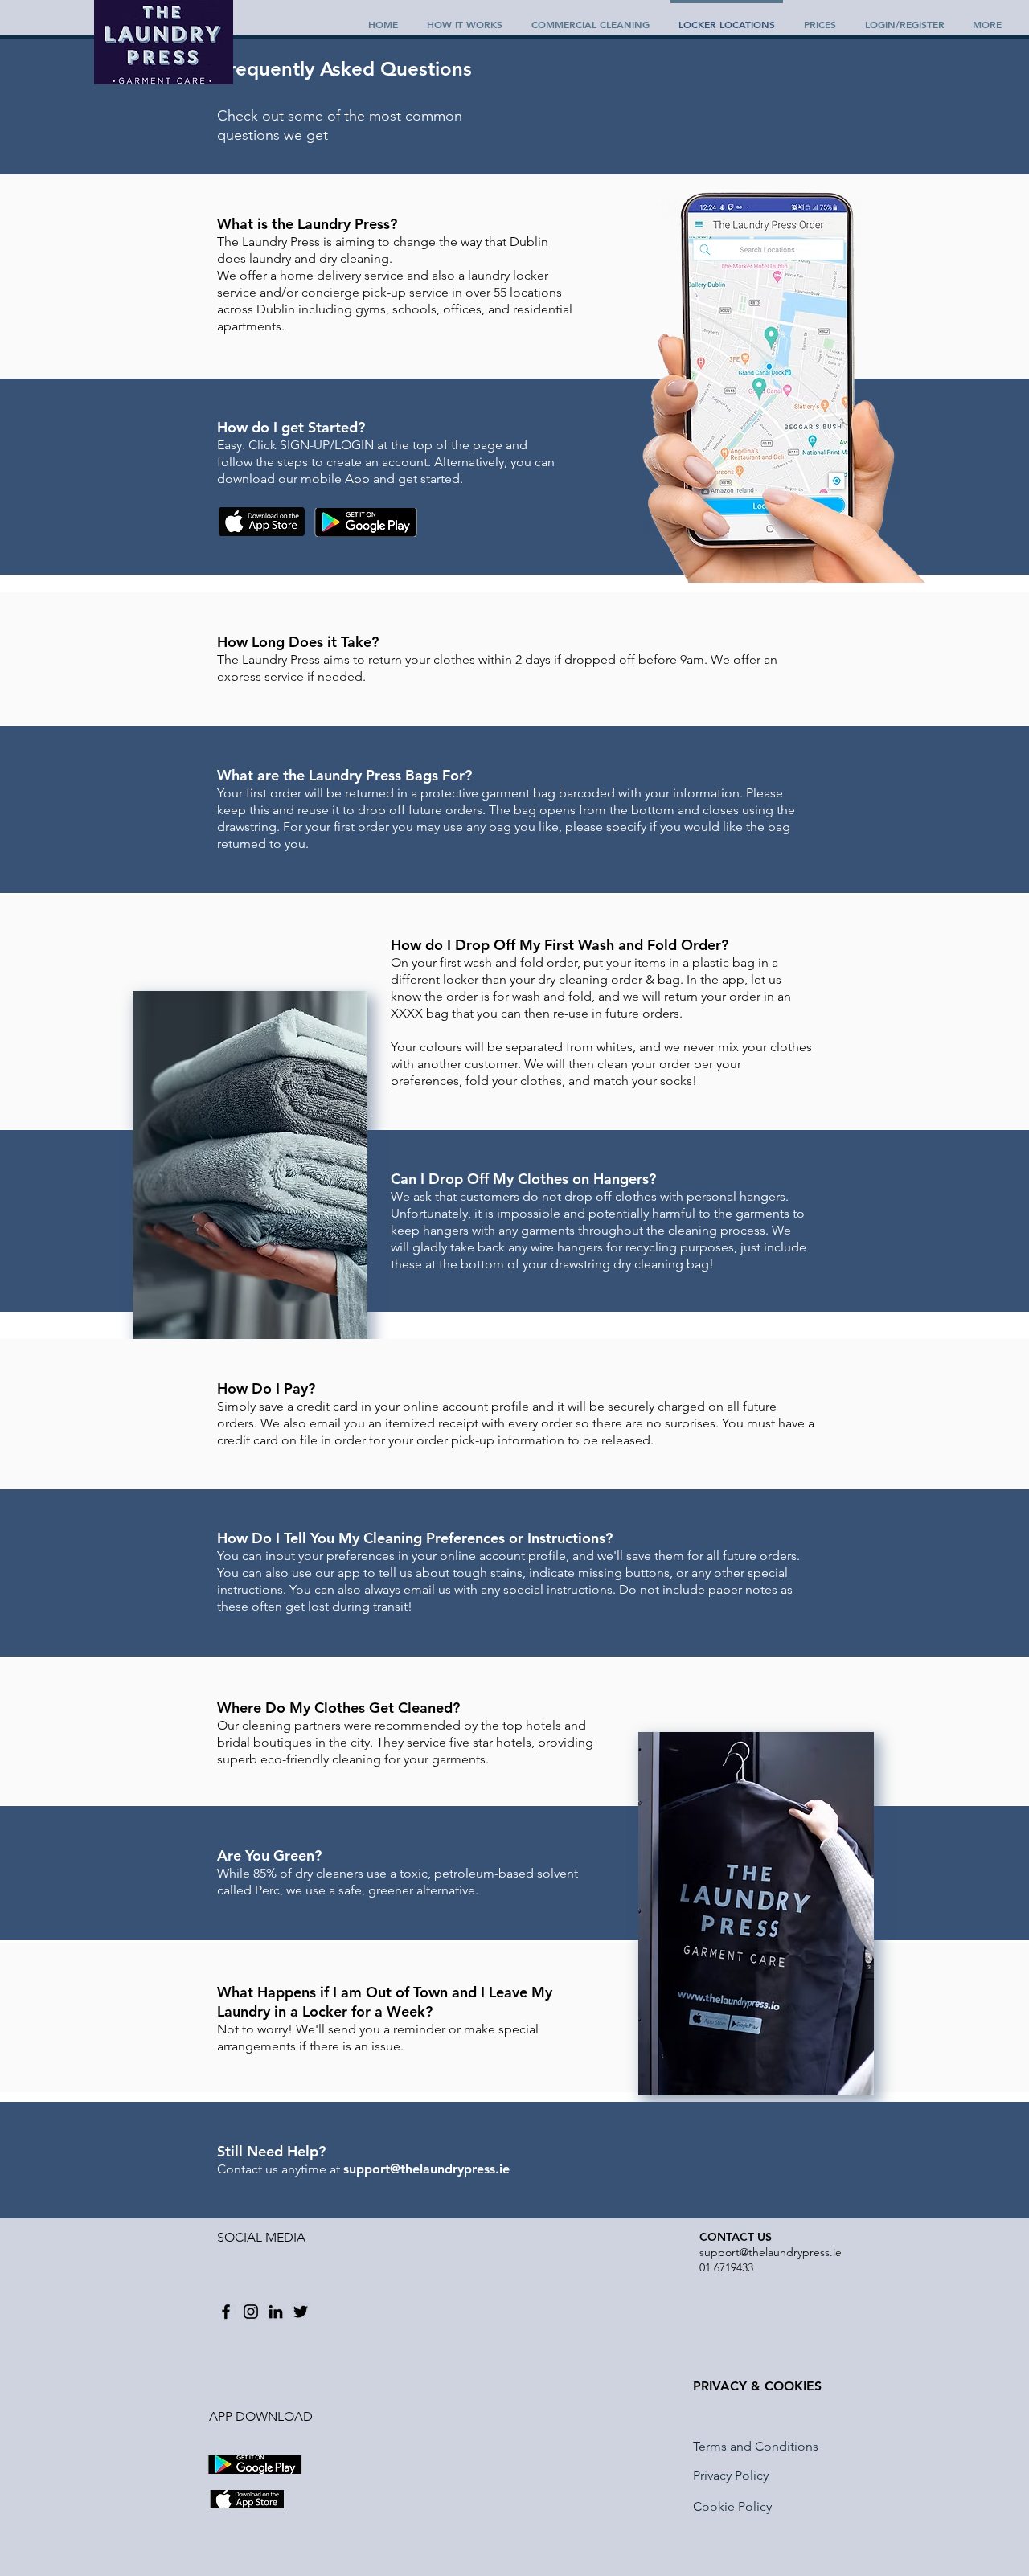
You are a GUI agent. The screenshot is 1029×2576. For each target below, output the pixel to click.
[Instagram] (251, 2312)
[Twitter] (301, 2312)
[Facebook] (226, 2312)
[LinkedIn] (276, 2312)
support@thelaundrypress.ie (771, 2252)
